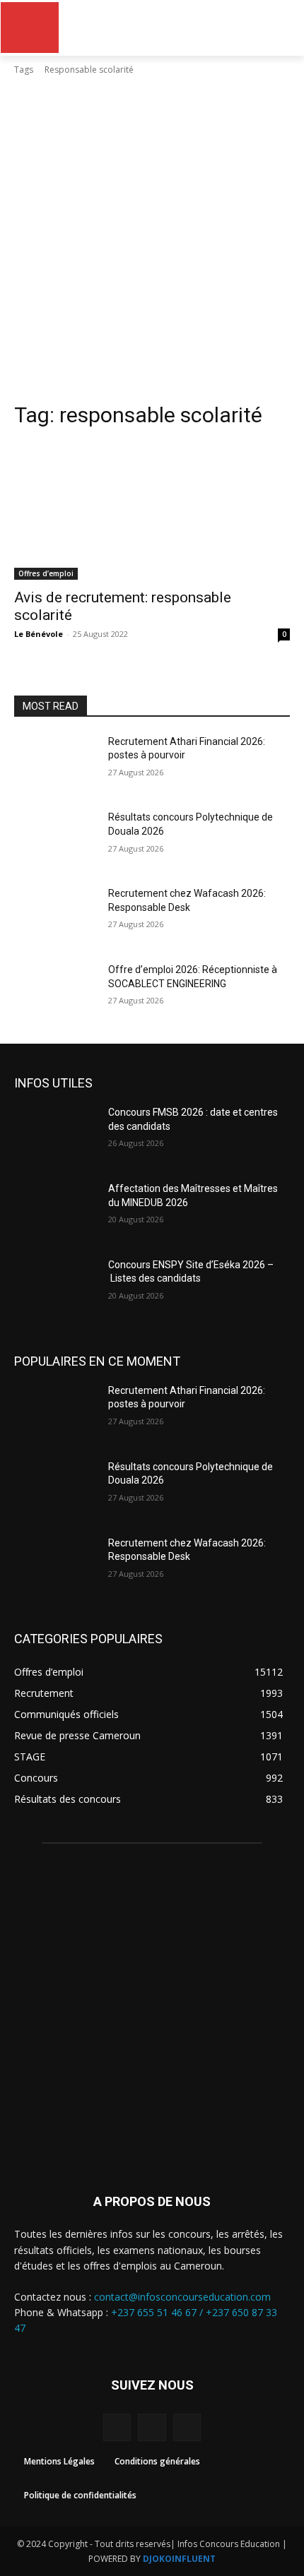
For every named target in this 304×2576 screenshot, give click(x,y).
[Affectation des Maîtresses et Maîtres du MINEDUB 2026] (55, 1211)
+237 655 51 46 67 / (158, 2312)
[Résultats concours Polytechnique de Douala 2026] (55, 840)
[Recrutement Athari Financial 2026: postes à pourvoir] (55, 764)
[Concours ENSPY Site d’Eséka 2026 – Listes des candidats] (55, 1287)
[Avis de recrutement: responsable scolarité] (152, 511)
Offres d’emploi (46, 573)
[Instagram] (152, 2427)
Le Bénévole (39, 634)
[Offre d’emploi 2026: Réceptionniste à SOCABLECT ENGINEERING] (55, 992)
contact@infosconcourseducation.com (182, 2297)
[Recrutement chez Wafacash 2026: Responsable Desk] (55, 916)
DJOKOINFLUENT (179, 2559)
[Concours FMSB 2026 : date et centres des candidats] (55, 1135)
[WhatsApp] (187, 2427)
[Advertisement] (152, 243)
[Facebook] (117, 2427)
